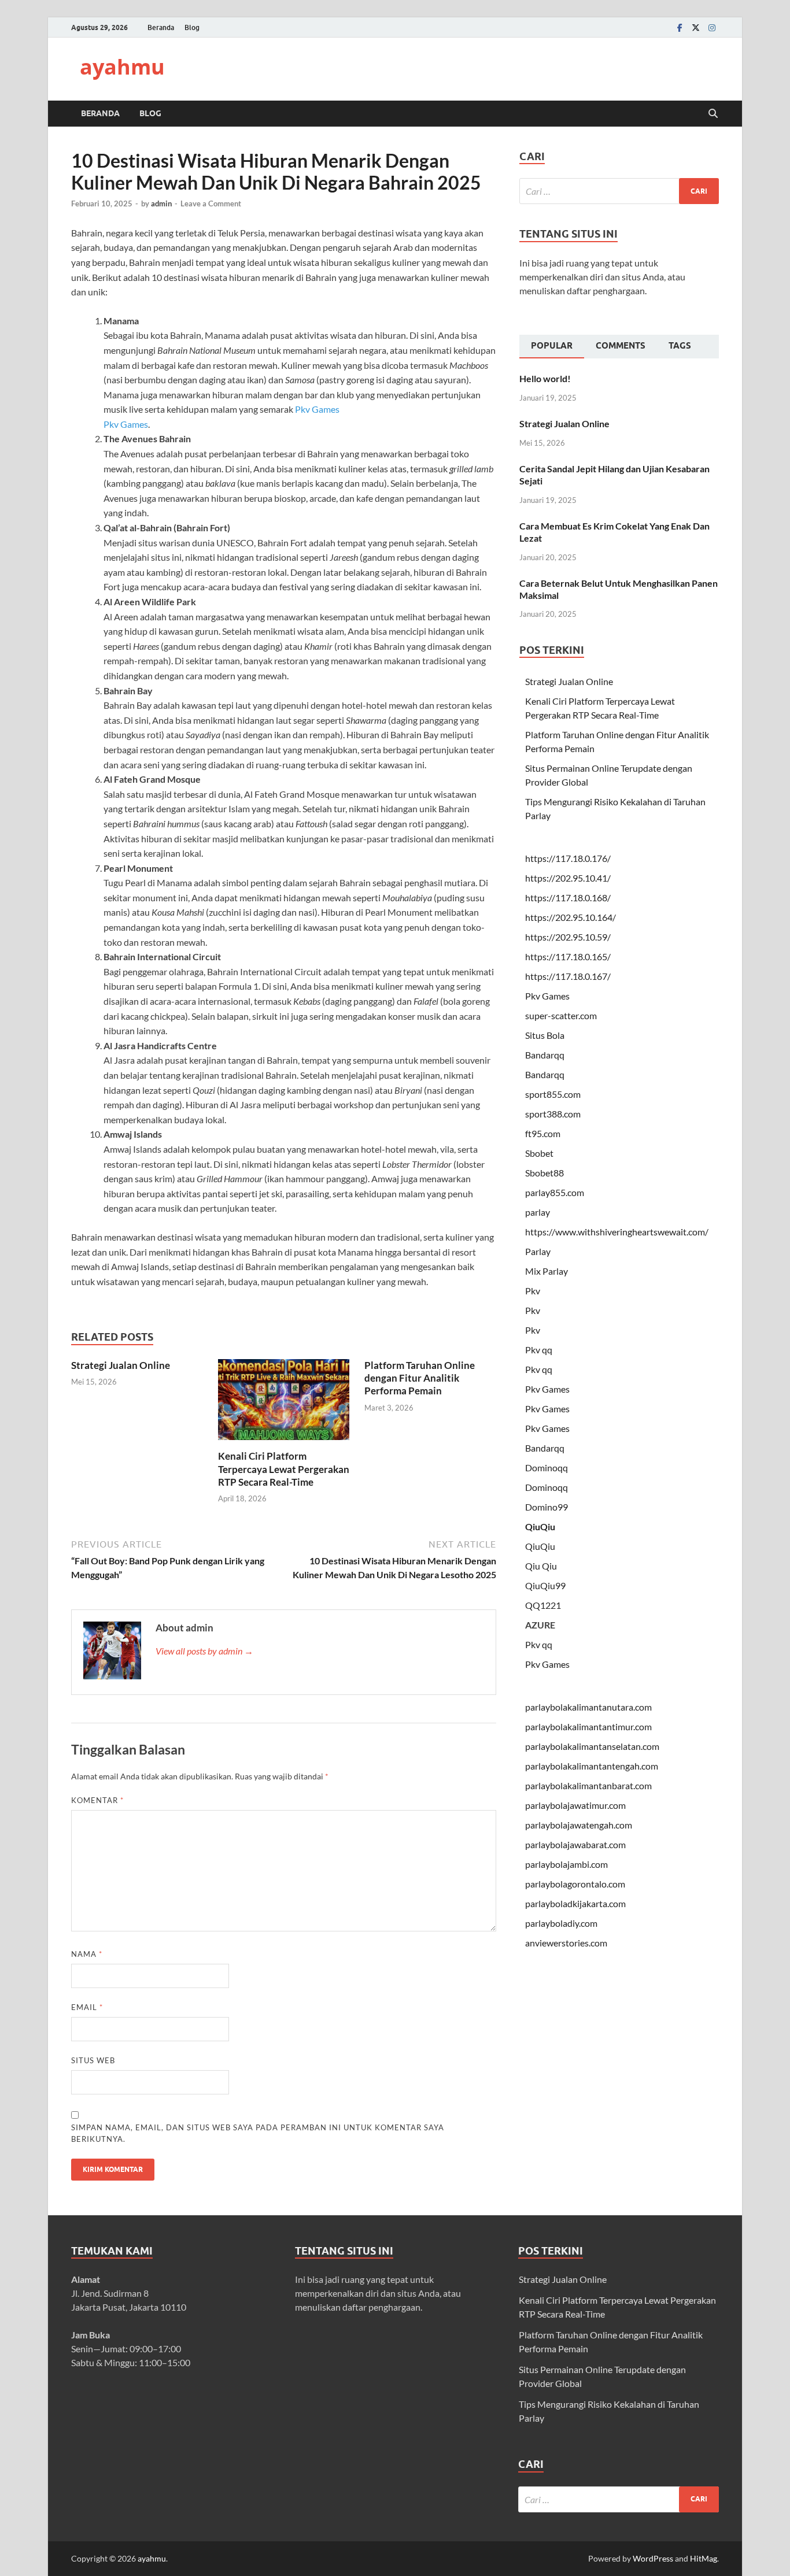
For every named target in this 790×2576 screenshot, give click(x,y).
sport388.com (553, 1114)
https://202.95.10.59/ (568, 937)
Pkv (533, 1291)
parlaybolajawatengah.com (579, 1825)
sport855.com (553, 1094)
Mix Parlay (547, 1271)
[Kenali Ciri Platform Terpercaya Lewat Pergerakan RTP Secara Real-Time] (284, 1403)
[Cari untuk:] (619, 191)
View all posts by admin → (204, 1651)
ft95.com (543, 1133)
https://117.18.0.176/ (568, 858)
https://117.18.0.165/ (568, 956)
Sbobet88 (544, 1173)
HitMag (704, 2558)
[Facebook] (680, 27)
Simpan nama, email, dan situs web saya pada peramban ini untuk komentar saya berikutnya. (258, 2133)
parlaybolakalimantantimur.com (588, 1726)
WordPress (653, 2558)
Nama (87, 1954)
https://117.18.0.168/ (568, 897)
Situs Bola (545, 1035)
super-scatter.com (561, 1015)
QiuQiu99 (545, 1585)
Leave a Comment (211, 203)
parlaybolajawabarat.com (575, 1844)
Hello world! (545, 378)
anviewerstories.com (566, 1943)
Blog (192, 27)
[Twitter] (696, 27)
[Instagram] (712, 27)
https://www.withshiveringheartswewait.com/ (617, 1232)
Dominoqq (547, 1467)
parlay (538, 1212)
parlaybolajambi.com (566, 1864)
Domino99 (547, 1507)
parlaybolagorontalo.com (575, 1884)
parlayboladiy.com (561, 1923)
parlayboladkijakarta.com (575, 1903)
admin (161, 203)
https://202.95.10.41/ (568, 878)
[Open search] (713, 114)
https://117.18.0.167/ (568, 976)
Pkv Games (317, 409)
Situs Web (93, 2060)
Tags (680, 346)
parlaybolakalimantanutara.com (588, 1707)
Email (87, 2007)
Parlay (538, 1251)
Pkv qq (539, 1350)
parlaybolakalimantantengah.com (592, 1766)
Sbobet (539, 1153)
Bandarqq (545, 1055)
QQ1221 (543, 1605)
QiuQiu (540, 1526)
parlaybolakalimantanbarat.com (588, 1785)
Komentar (97, 1800)
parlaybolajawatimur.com (575, 1805)
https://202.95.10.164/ (571, 917)
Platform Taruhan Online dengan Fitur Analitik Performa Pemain (420, 1378)
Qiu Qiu (541, 1566)
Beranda (161, 27)
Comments (621, 346)
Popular (552, 346)
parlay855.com (555, 1192)
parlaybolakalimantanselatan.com (592, 1746)
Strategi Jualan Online (121, 1365)
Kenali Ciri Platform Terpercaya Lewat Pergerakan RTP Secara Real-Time (284, 1469)
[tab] (552, 347)
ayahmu (122, 67)
